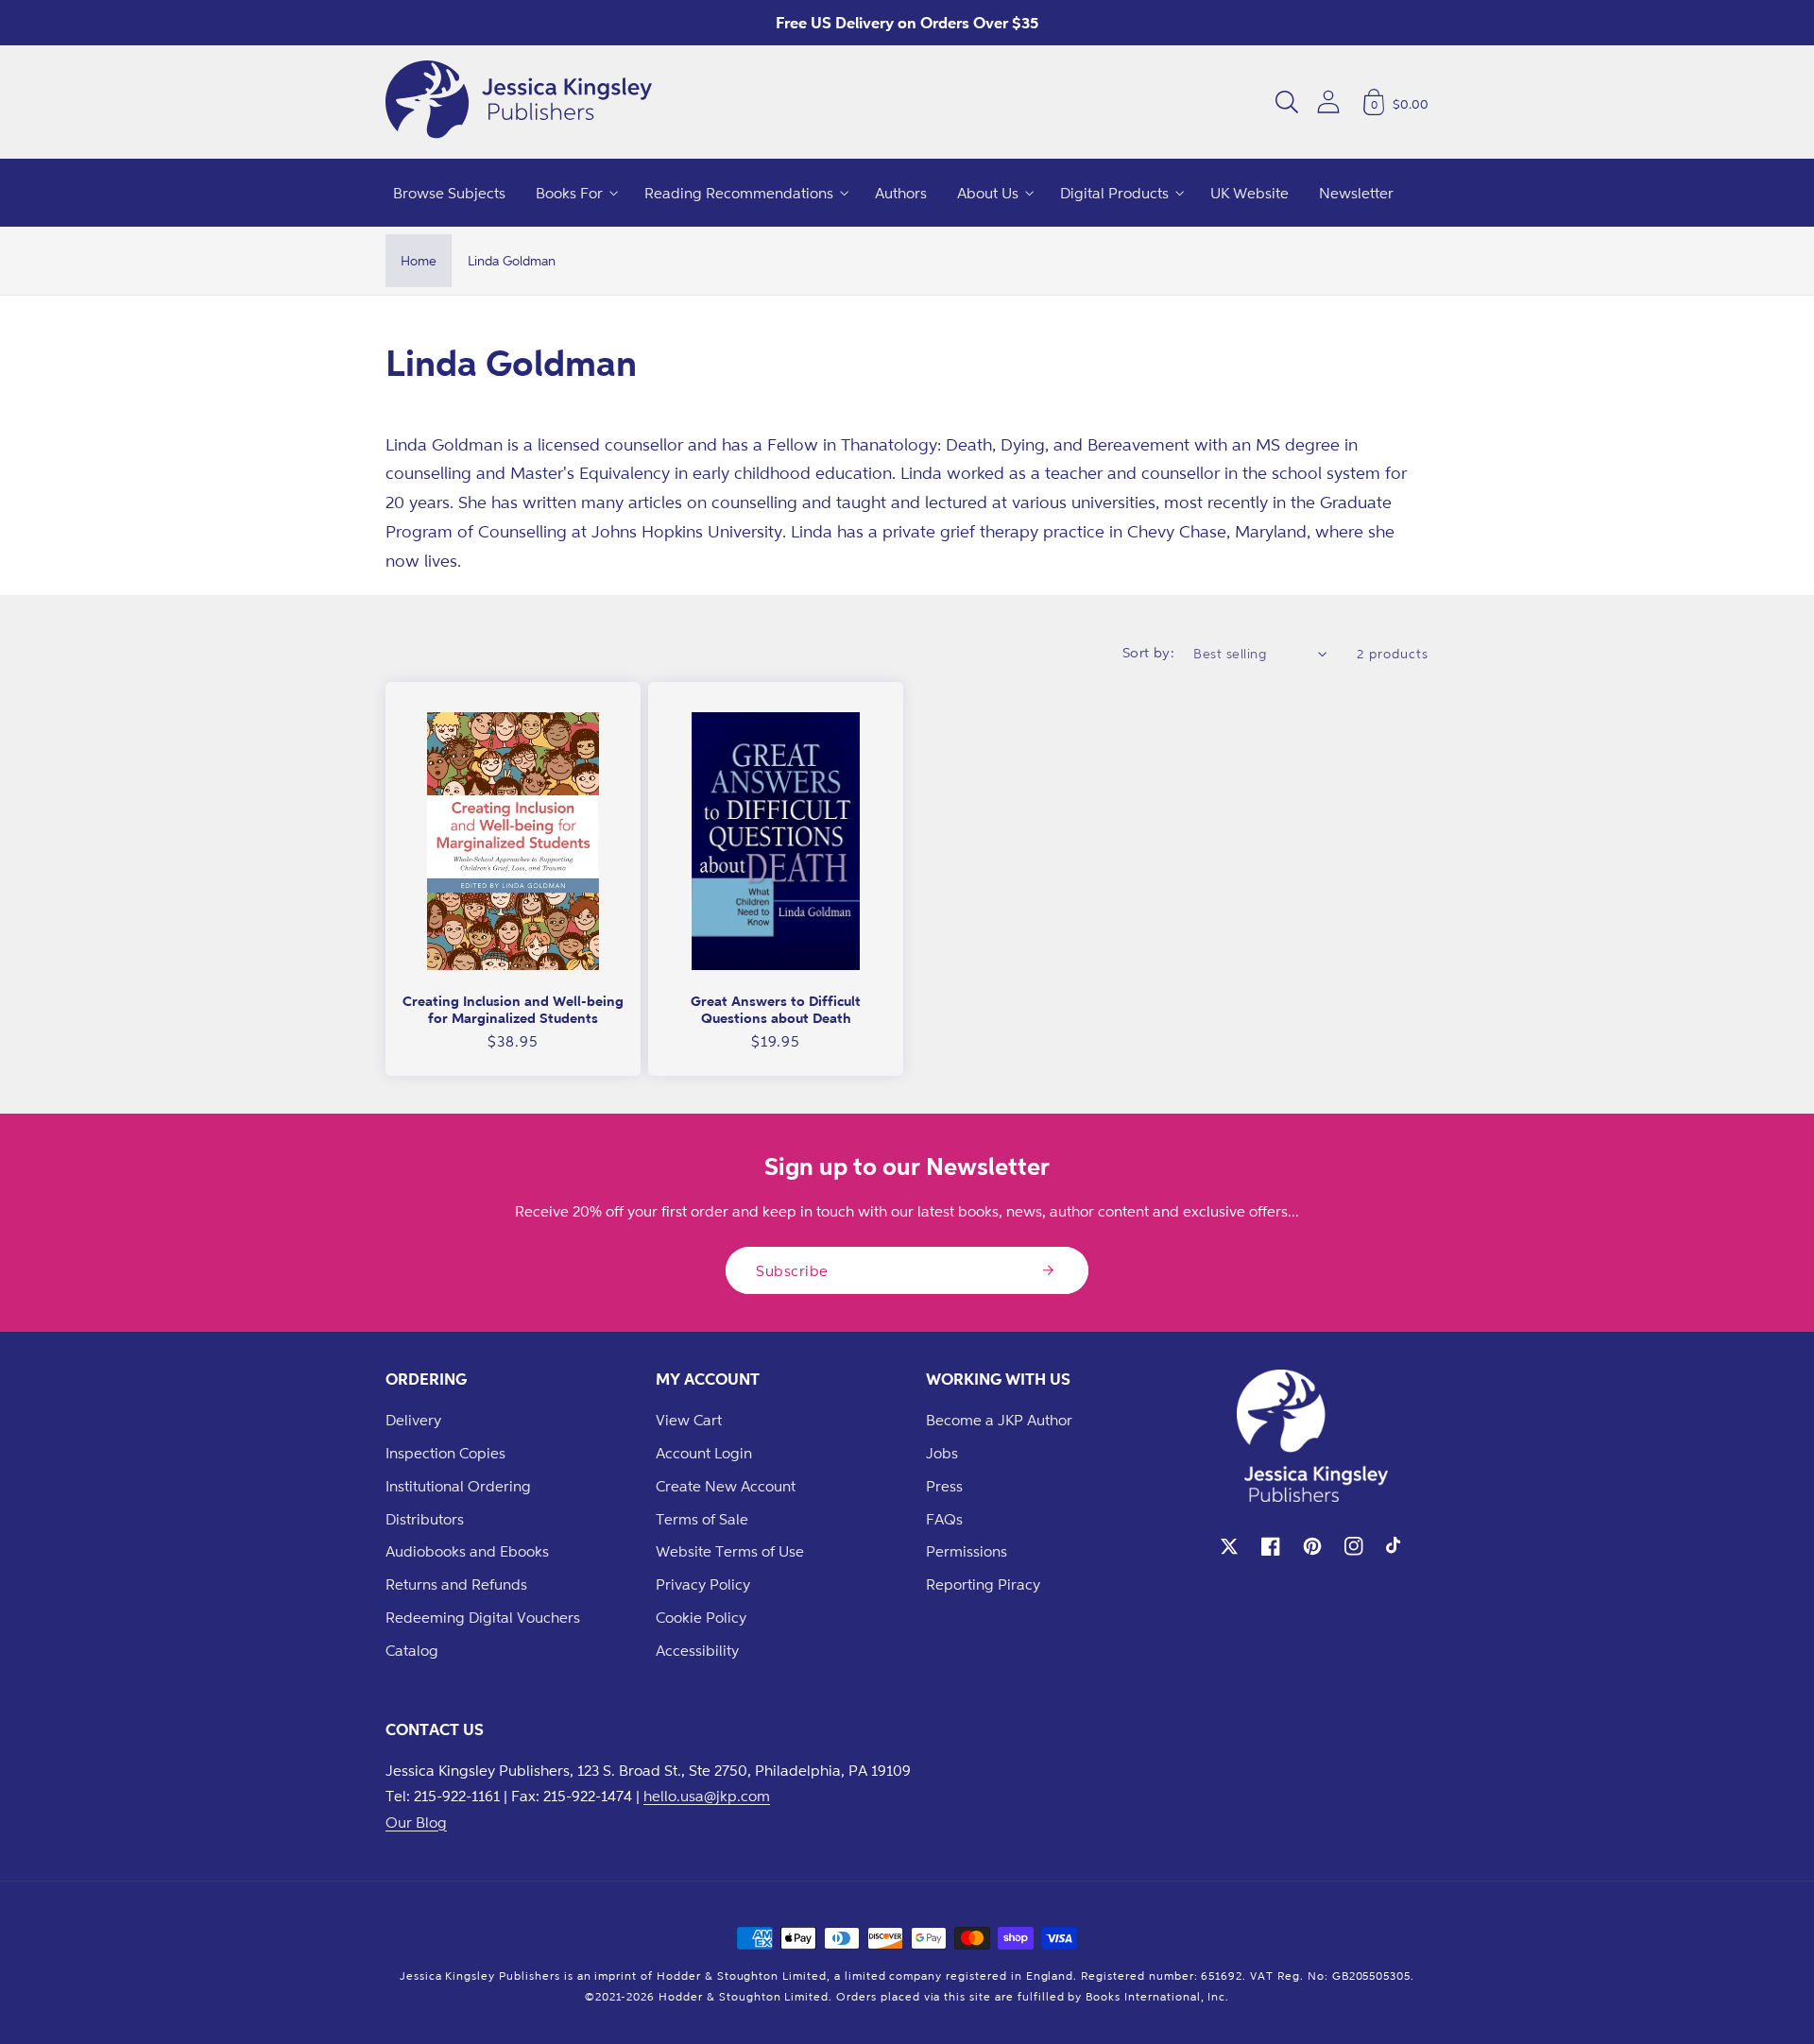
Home (419, 260)
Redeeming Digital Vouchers (483, 1617)
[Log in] (1328, 102)
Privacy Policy (703, 1584)
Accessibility (697, 1650)
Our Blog (416, 1822)
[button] (1287, 102)
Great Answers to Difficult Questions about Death (776, 1009)
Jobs (942, 1453)
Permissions (967, 1551)
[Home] (519, 102)
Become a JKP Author (999, 1420)
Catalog (412, 1650)
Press (944, 1486)
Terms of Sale (702, 1519)
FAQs (944, 1519)
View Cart (689, 1420)
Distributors (425, 1519)
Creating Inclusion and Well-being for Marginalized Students (513, 1009)
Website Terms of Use (730, 1551)
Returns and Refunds (456, 1584)
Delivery (413, 1420)
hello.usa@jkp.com (707, 1796)
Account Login (704, 1453)
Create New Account (726, 1486)
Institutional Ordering (458, 1486)
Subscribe (792, 1270)
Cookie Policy (701, 1617)
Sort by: (1149, 652)
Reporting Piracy (983, 1584)
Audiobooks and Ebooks (467, 1551)
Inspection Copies (445, 1453)
